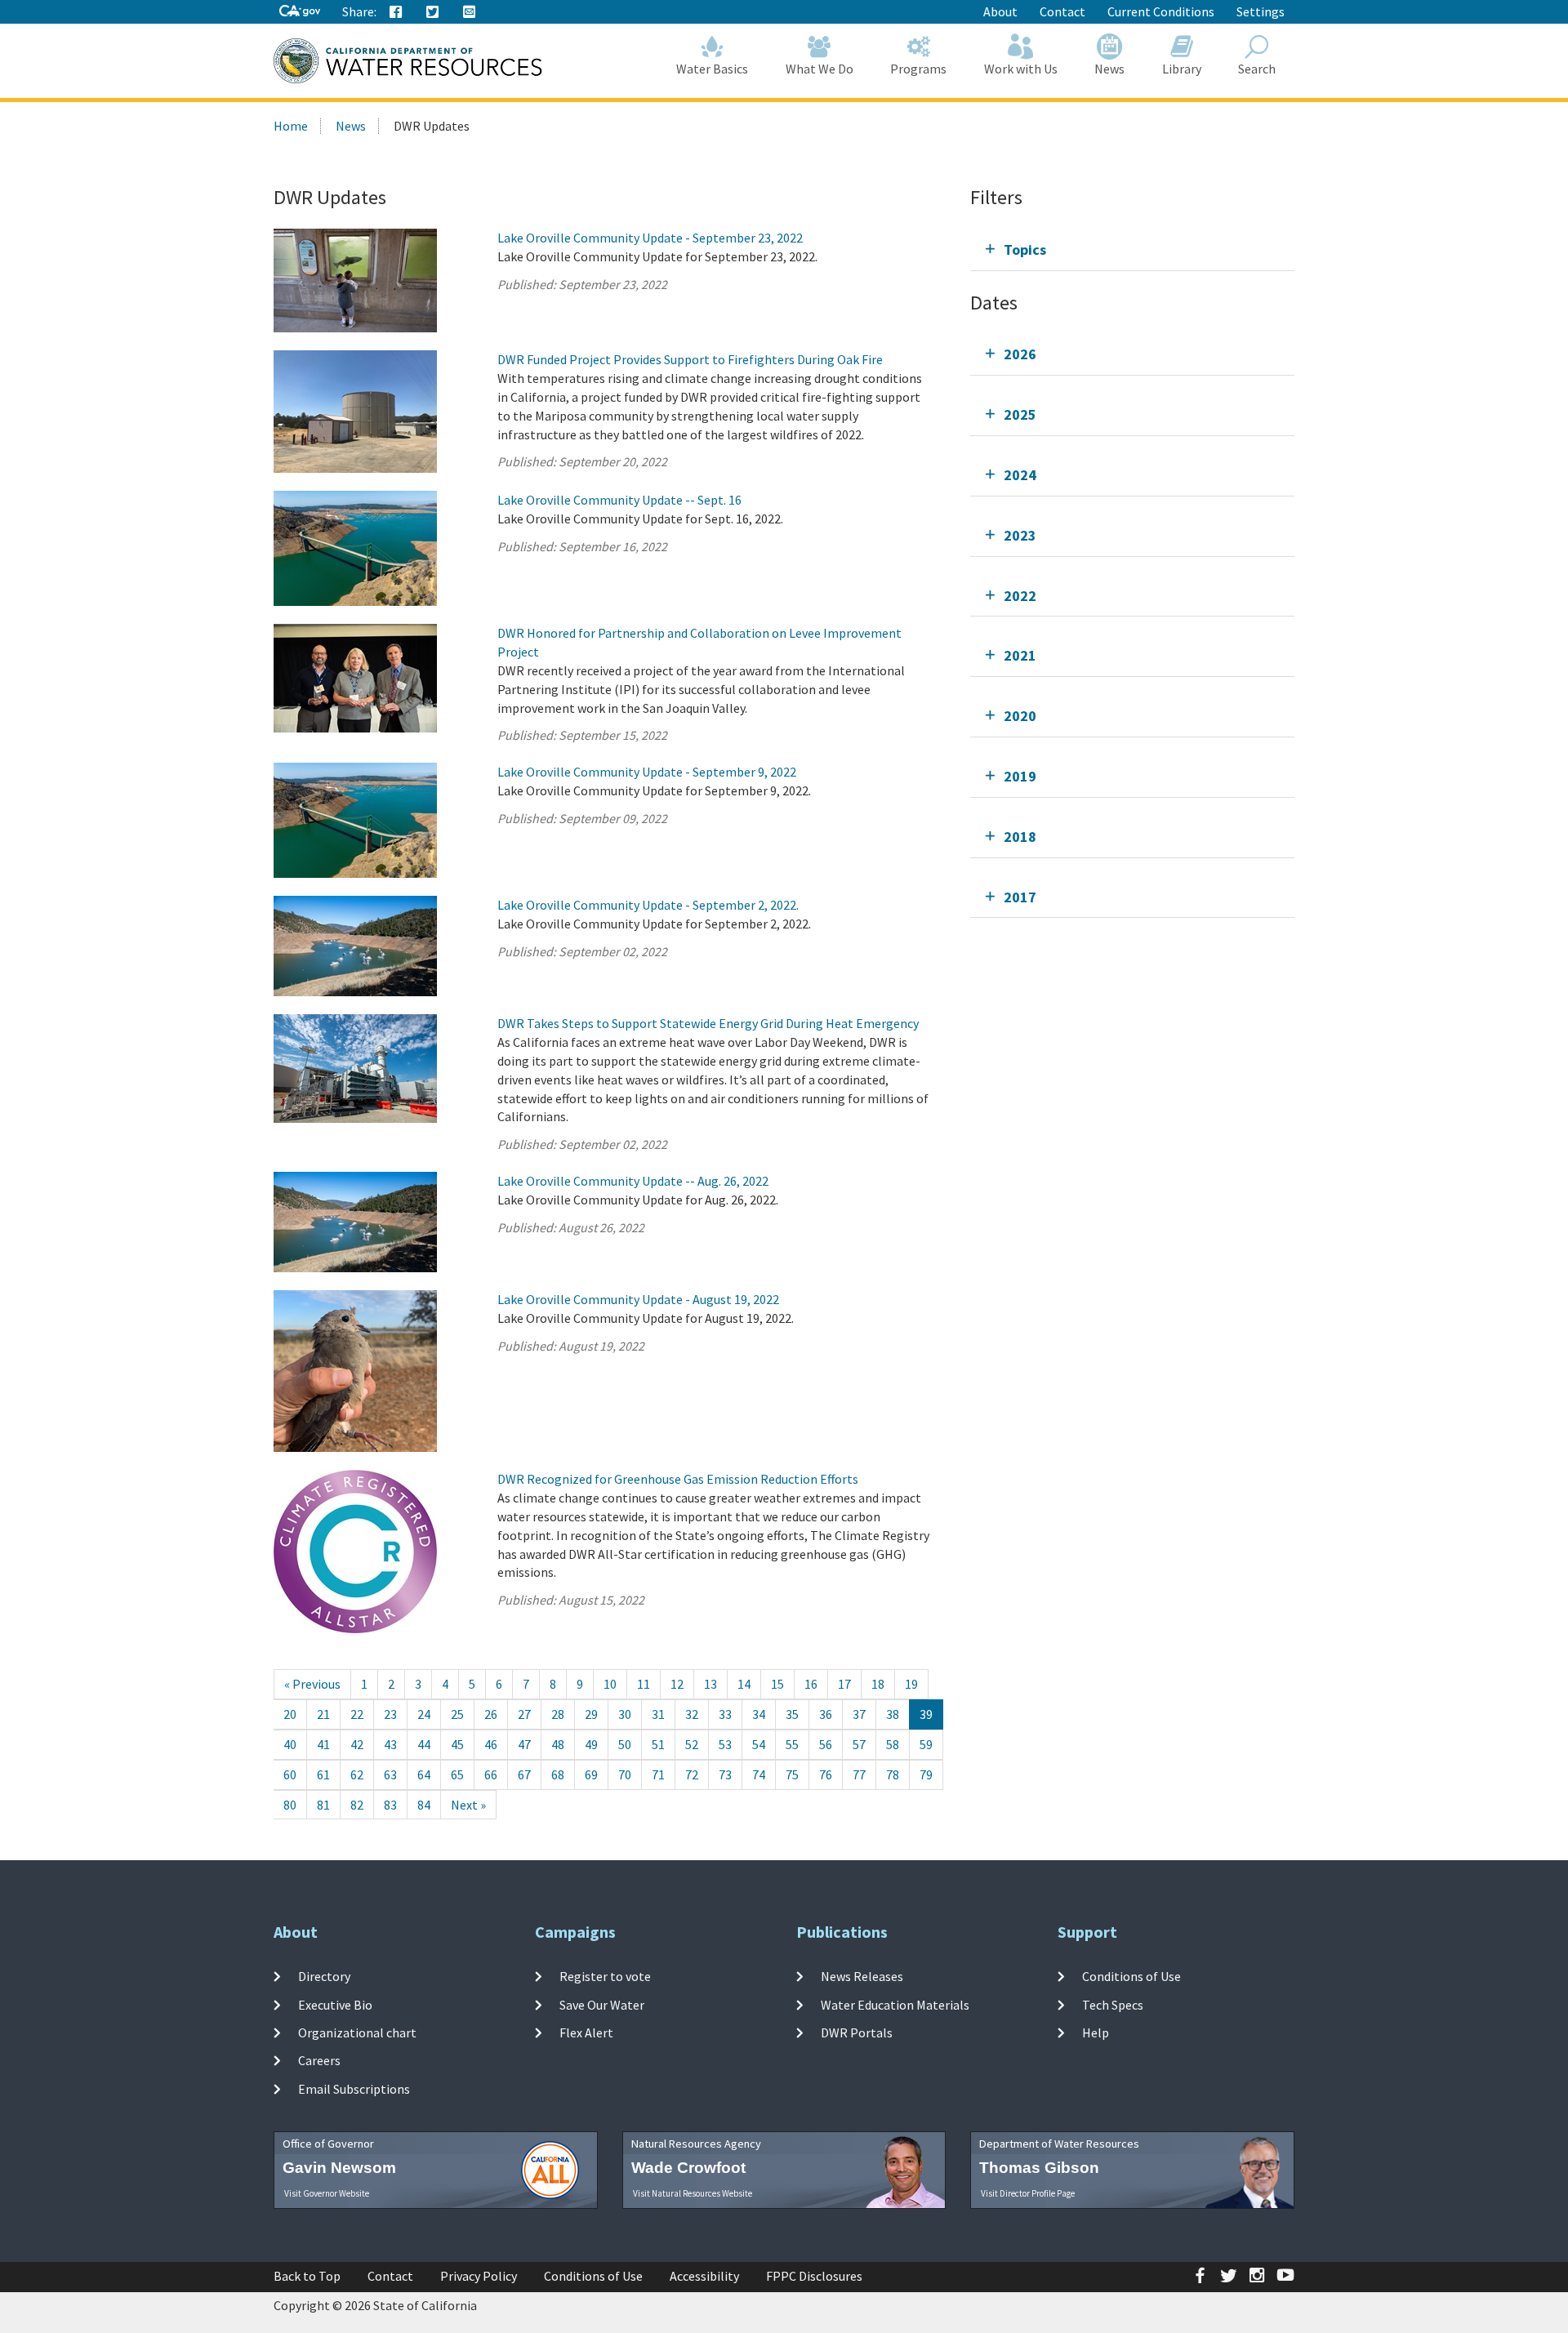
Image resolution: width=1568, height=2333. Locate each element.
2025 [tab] (1020, 414)
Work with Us (1021, 69)
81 (323, 1805)
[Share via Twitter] (433, 12)
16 (811, 1684)
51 (658, 1744)
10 (610, 1684)
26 (491, 1714)
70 (625, 1774)
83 (390, 1805)
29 (591, 1714)
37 (859, 1714)
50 (625, 1744)
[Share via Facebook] (396, 12)
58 (893, 1744)
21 (323, 1714)
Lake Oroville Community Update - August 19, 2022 (638, 1299)
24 (424, 1714)
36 (826, 1714)
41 (323, 1744)
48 (558, 1744)
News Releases (862, 1976)
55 (792, 1744)
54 (759, 1744)
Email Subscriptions (354, 2088)
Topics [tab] (1025, 249)
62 (357, 1774)
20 (290, 1714)
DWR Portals (857, 2032)
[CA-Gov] (300, 12)
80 (290, 1805)
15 (777, 1684)
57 (859, 1744)
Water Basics (712, 69)
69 (591, 1774)
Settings (1261, 11)
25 (457, 1714)
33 (725, 1714)
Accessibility (704, 2276)
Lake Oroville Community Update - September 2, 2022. (648, 905)
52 (692, 1744)
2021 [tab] (1020, 655)
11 (644, 1684)
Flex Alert (586, 2032)
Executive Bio (335, 2005)
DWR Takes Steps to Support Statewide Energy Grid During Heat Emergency (708, 1023)
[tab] (1132, 249)
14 (744, 1684)
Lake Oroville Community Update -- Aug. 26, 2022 (633, 1181)
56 (826, 1744)
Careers (319, 2060)
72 (692, 1774)
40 (290, 1744)
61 (323, 1774)
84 (424, 1805)
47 (524, 1744)
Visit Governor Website (327, 2193)
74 (759, 1774)
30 (625, 1714)
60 (290, 1774)
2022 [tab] (1020, 596)
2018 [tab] (1020, 837)
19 (911, 1684)
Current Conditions (1161, 11)
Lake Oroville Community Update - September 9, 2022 (647, 772)
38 (893, 1714)
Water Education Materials (895, 2005)
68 (558, 1774)
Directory (324, 1976)
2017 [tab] (1020, 897)
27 (524, 1714)
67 (524, 1774)
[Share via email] (470, 12)
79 (926, 1774)
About (1000, 11)
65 (457, 1774)
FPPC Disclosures (814, 2276)
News (1109, 69)
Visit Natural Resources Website (693, 2193)
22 (357, 1714)
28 (558, 1714)
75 (792, 1774)
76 (826, 1774)
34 (759, 1714)
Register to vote (605, 1976)
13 (710, 1684)
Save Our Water (602, 2005)
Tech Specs (1113, 2005)
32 (692, 1714)
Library (1182, 69)
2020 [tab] (1020, 716)
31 (658, 1714)
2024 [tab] (1020, 475)
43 (390, 1744)
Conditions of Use (1131, 1976)
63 (390, 1774)
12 (677, 1684)
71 (658, 1774)
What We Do (820, 69)
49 (591, 1744)
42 (357, 1744)
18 (878, 1684)
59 (926, 1744)
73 (725, 1774)
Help (1096, 2032)
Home (291, 126)
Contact (1062, 11)
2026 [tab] (1020, 354)
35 (792, 1714)
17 (844, 1684)
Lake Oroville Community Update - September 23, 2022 (650, 238)
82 (357, 1805)
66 (491, 1774)
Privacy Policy (479, 2276)
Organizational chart (357, 2032)
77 (859, 1774)
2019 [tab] (1020, 776)
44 (424, 1744)
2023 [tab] (1020, 535)
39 (926, 1714)
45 (457, 1744)
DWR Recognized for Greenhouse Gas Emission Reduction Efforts (678, 1479)
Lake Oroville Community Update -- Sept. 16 (619, 500)
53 (725, 1744)
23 (390, 1714)
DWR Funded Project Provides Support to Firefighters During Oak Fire (690, 359)
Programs (918, 69)
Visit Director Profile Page (1028, 2193)
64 (424, 1774)
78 (893, 1774)
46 (491, 1744)
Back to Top (307, 2276)
